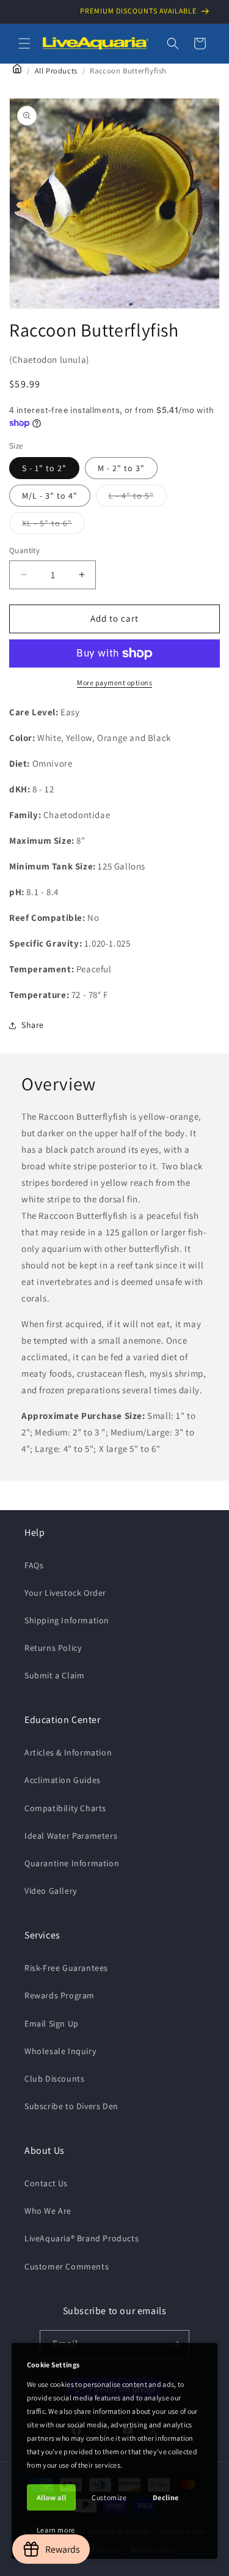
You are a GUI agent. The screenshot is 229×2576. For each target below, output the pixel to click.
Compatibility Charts (65, 1808)
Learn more (56, 2530)
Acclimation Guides (63, 1780)
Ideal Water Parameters (71, 1836)
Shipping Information (67, 1620)
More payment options (114, 683)
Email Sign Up (52, 2023)
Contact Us (46, 2183)
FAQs (34, 1565)
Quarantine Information (72, 1863)
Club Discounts (54, 2079)
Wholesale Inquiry (60, 2051)
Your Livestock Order (65, 1593)
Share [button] (33, 1025)
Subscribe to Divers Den (71, 2106)
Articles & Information (68, 1752)
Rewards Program (60, 1995)
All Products (56, 71)
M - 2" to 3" (121, 468)
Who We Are (48, 2211)
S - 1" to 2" (44, 468)
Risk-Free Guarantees (66, 1968)
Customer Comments (67, 2266)
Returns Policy (53, 1648)
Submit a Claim (54, 1675)
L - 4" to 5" (138, 498)
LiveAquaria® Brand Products (82, 2238)
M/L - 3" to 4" (50, 496)
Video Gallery (51, 1891)
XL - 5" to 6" (53, 526)
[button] (24, 43)
